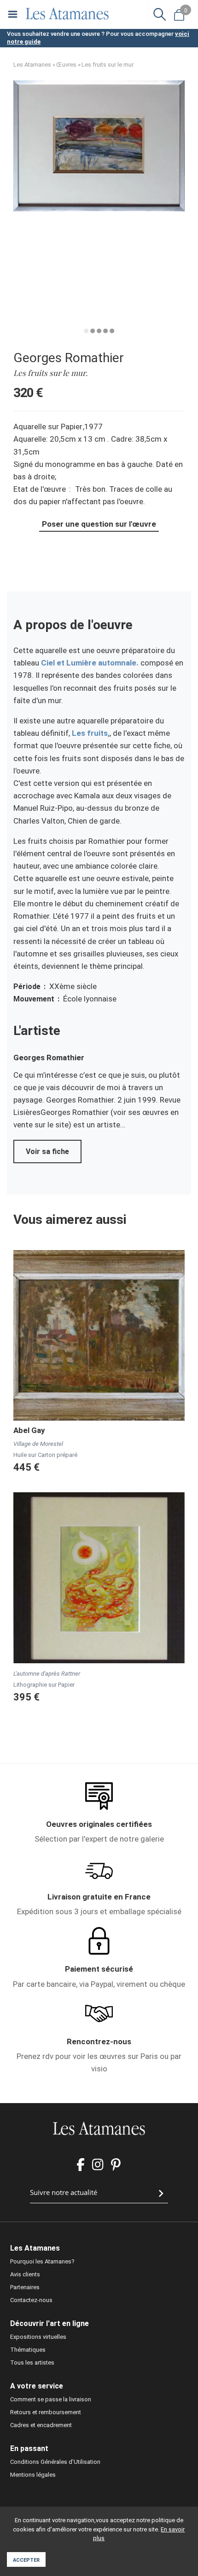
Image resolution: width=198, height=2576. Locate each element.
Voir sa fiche (47, 1152)
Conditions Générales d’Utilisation (55, 2462)
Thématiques (28, 2350)
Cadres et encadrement (41, 2425)
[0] (179, 14)
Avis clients (25, 2274)
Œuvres (66, 65)
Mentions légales (33, 2475)
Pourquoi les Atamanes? (42, 2261)
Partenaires (25, 2287)
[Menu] (13, 14)
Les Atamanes (32, 65)
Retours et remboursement (46, 2412)
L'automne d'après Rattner (47, 1674)
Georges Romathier (69, 358)
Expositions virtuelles (38, 2337)
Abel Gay (29, 1430)
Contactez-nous (31, 2300)
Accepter (26, 2560)
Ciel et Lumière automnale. (90, 663)
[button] (99, 209)
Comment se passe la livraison (51, 2399)
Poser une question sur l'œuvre (99, 524)
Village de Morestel (38, 1444)
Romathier (65, 1058)
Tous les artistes (32, 2363)
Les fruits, (91, 733)
